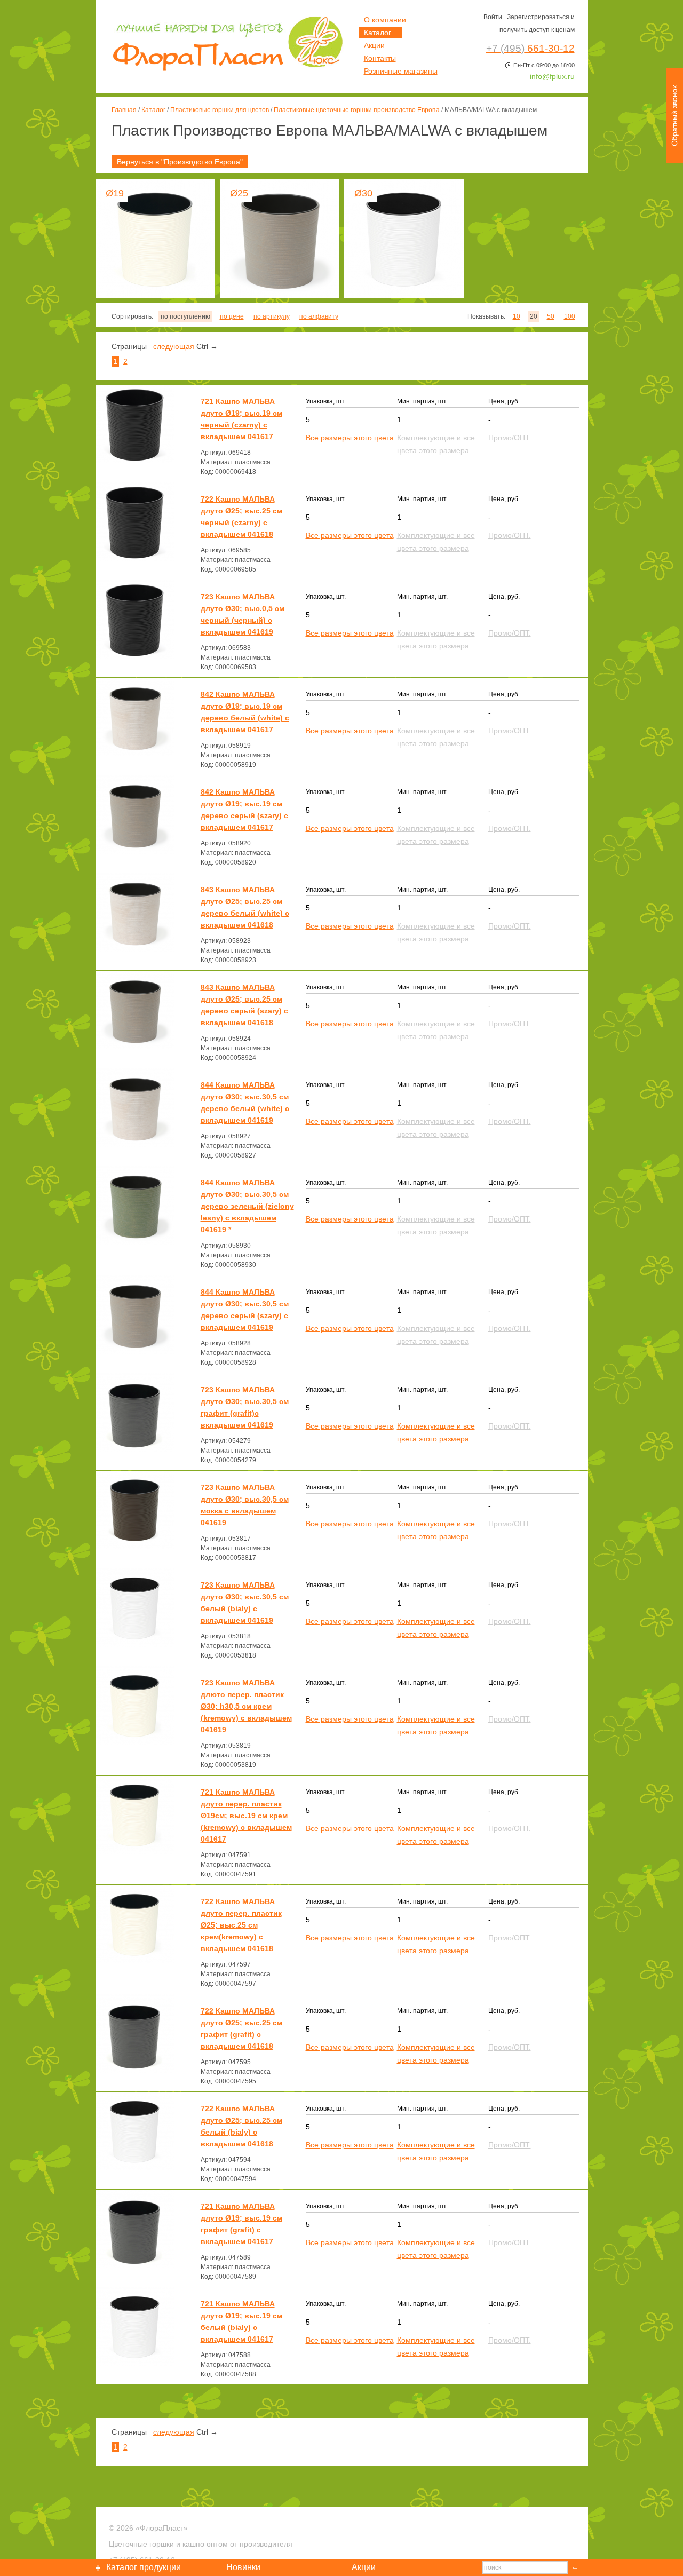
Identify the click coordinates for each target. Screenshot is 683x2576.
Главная (124, 110)
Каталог (153, 110)
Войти (493, 17)
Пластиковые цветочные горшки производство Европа (357, 110)
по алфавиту (319, 316)
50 (551, 316)
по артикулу (272, 316)
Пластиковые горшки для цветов (220, 110)
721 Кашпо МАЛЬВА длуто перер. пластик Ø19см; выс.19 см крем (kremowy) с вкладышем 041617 (246, 1816)
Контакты (380, 58)
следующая (174, 346)
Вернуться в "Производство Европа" (180, 162)
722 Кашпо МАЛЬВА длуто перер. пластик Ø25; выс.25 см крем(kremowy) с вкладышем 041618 (241, 1925)
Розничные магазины (401, 71)
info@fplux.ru (552, 76)
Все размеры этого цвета (350, 438)
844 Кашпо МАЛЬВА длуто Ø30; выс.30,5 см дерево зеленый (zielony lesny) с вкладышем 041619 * (247, 1206)
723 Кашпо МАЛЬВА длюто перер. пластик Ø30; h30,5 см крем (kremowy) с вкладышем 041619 (246, 1706)
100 (570, 316)
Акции (374, 45)
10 (517, 316)
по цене (232, 316)
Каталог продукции (144, 2567)
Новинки (243, 2567)
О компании (385, 20)
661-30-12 (530, 48)
